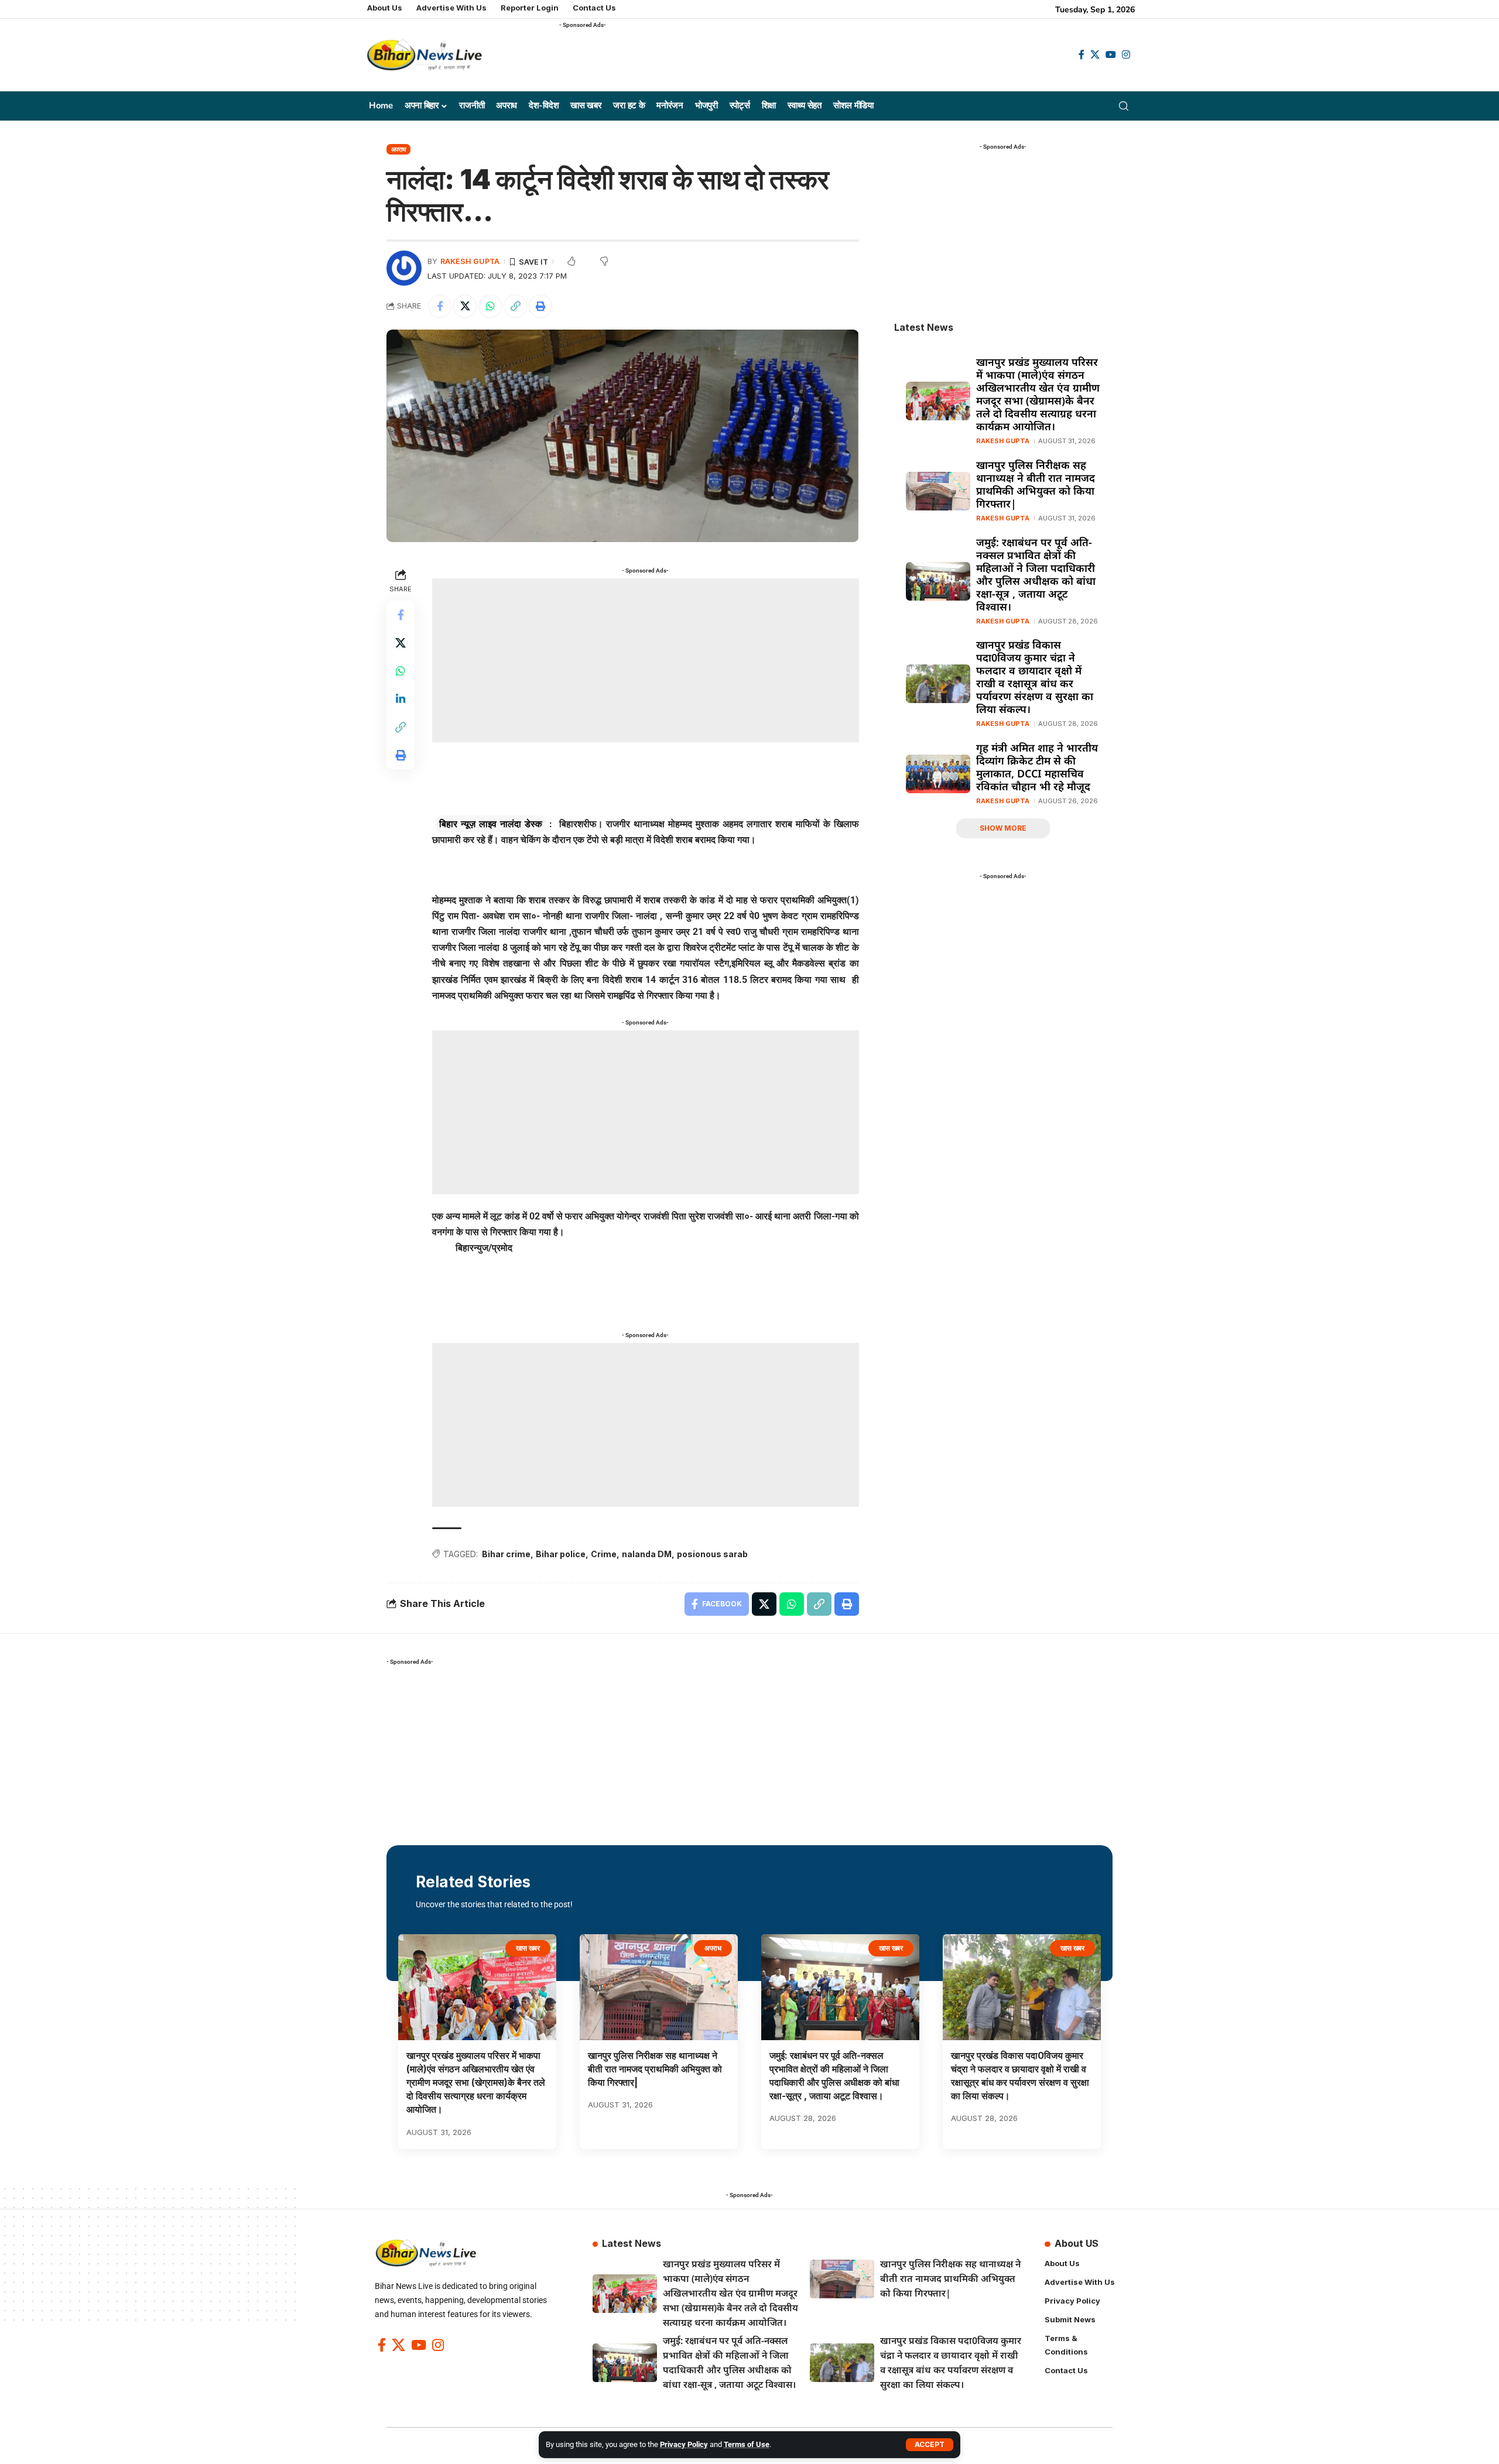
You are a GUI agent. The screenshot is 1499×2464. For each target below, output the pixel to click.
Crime (604, 1554)
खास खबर (528, 1948)
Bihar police (561, 1554)
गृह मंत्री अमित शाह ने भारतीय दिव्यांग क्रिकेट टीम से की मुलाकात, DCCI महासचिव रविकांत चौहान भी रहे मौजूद (1037, 767)
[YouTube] (1111, 55)
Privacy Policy (684, 2444)
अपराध (399, 149)
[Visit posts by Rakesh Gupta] (404, 268)
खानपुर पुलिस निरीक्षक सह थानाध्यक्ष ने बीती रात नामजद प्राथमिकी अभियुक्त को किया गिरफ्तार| (1036, 484)
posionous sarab (712, 1554)
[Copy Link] (515, 306)
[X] (1095, 55)
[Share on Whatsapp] (490, 306)
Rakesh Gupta (470, 261)
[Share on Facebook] (440, 306)
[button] (930, 2445)
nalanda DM (647, 1554)
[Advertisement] (772, 59)
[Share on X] (465, 306)
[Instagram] (1126, 55)
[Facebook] (1082, 55)
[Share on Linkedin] (401, 698)
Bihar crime (506, 1554)
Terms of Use (747, 2444)
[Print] (540, 306)
